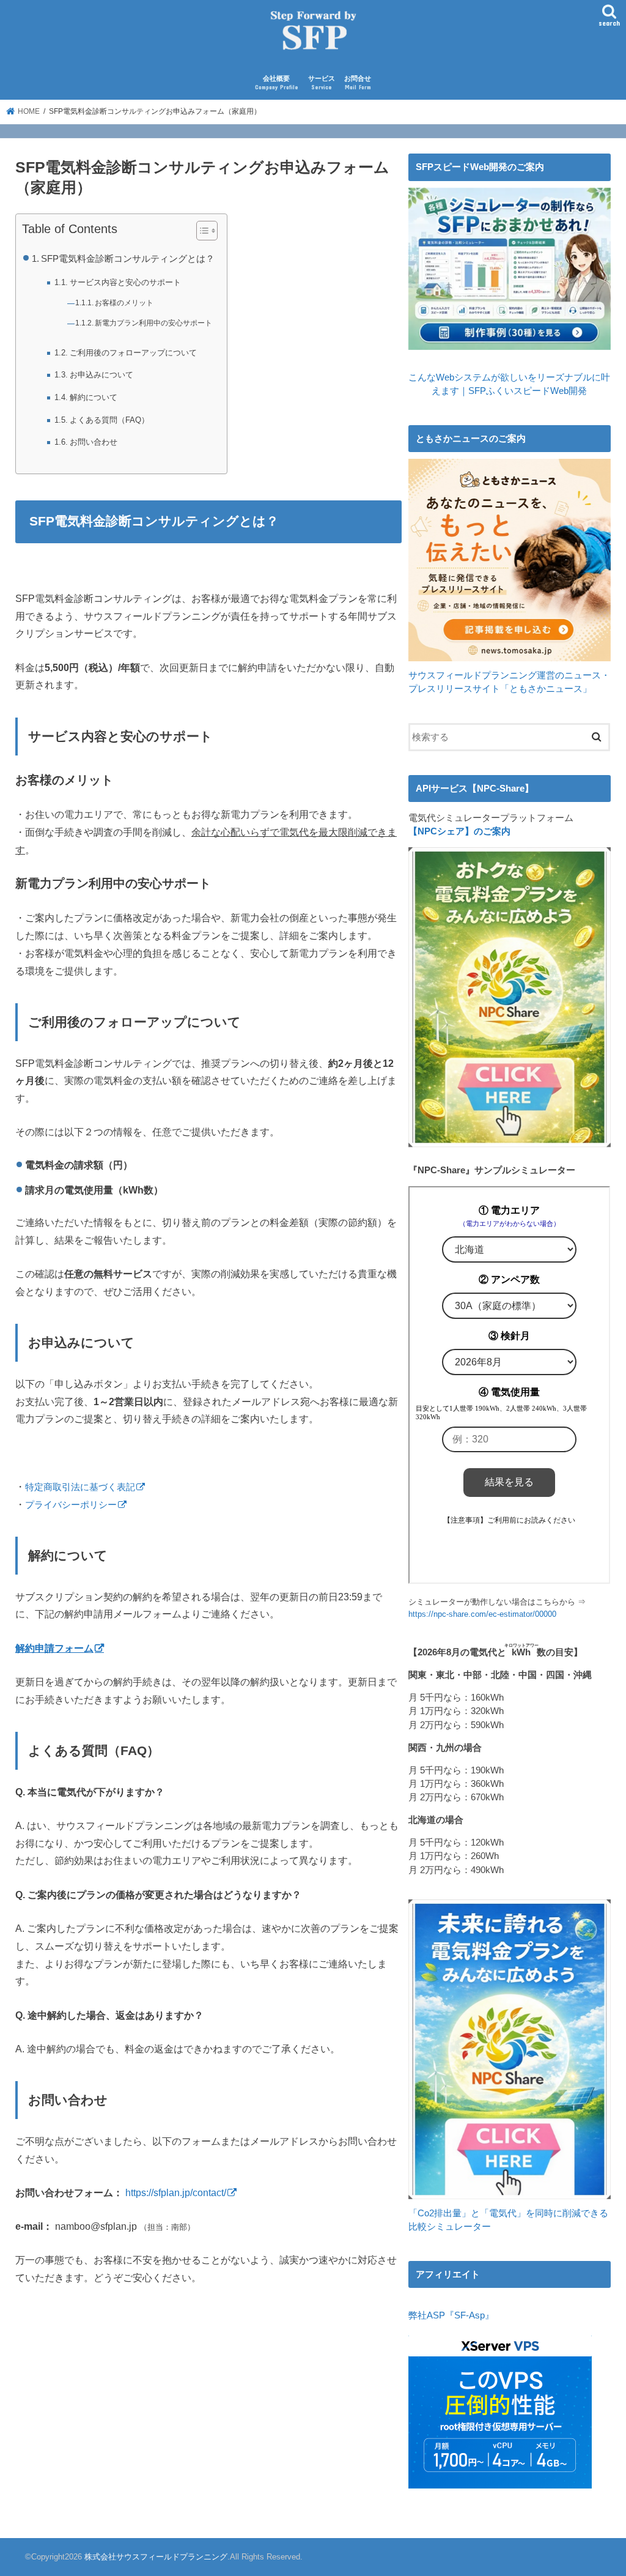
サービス (322, 83)
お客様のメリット (124, 303)
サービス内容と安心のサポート (125, 282)
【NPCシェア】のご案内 (459, 831)
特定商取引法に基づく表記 (80, 1487)
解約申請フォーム (54, 1648)
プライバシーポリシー (71, 1505)
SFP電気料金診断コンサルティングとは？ (128, 259)
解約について (94, 397)
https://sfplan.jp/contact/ (176, 2192)
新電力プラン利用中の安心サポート (153, 323)
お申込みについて (101, 375)
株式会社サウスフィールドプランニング (156, 2557)
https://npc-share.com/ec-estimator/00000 (482, 1614)
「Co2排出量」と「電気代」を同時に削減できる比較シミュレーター (508, 2220)
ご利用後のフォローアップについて (133, 353)
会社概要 (277, 83)
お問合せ (358, 83)
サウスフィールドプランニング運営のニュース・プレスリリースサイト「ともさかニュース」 (509, 682)
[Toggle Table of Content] (201, 231)
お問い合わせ (94, 442)
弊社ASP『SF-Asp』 (451, 2315)
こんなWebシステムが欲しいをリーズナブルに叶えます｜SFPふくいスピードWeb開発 (509, 384)
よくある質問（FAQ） (109, 420)
